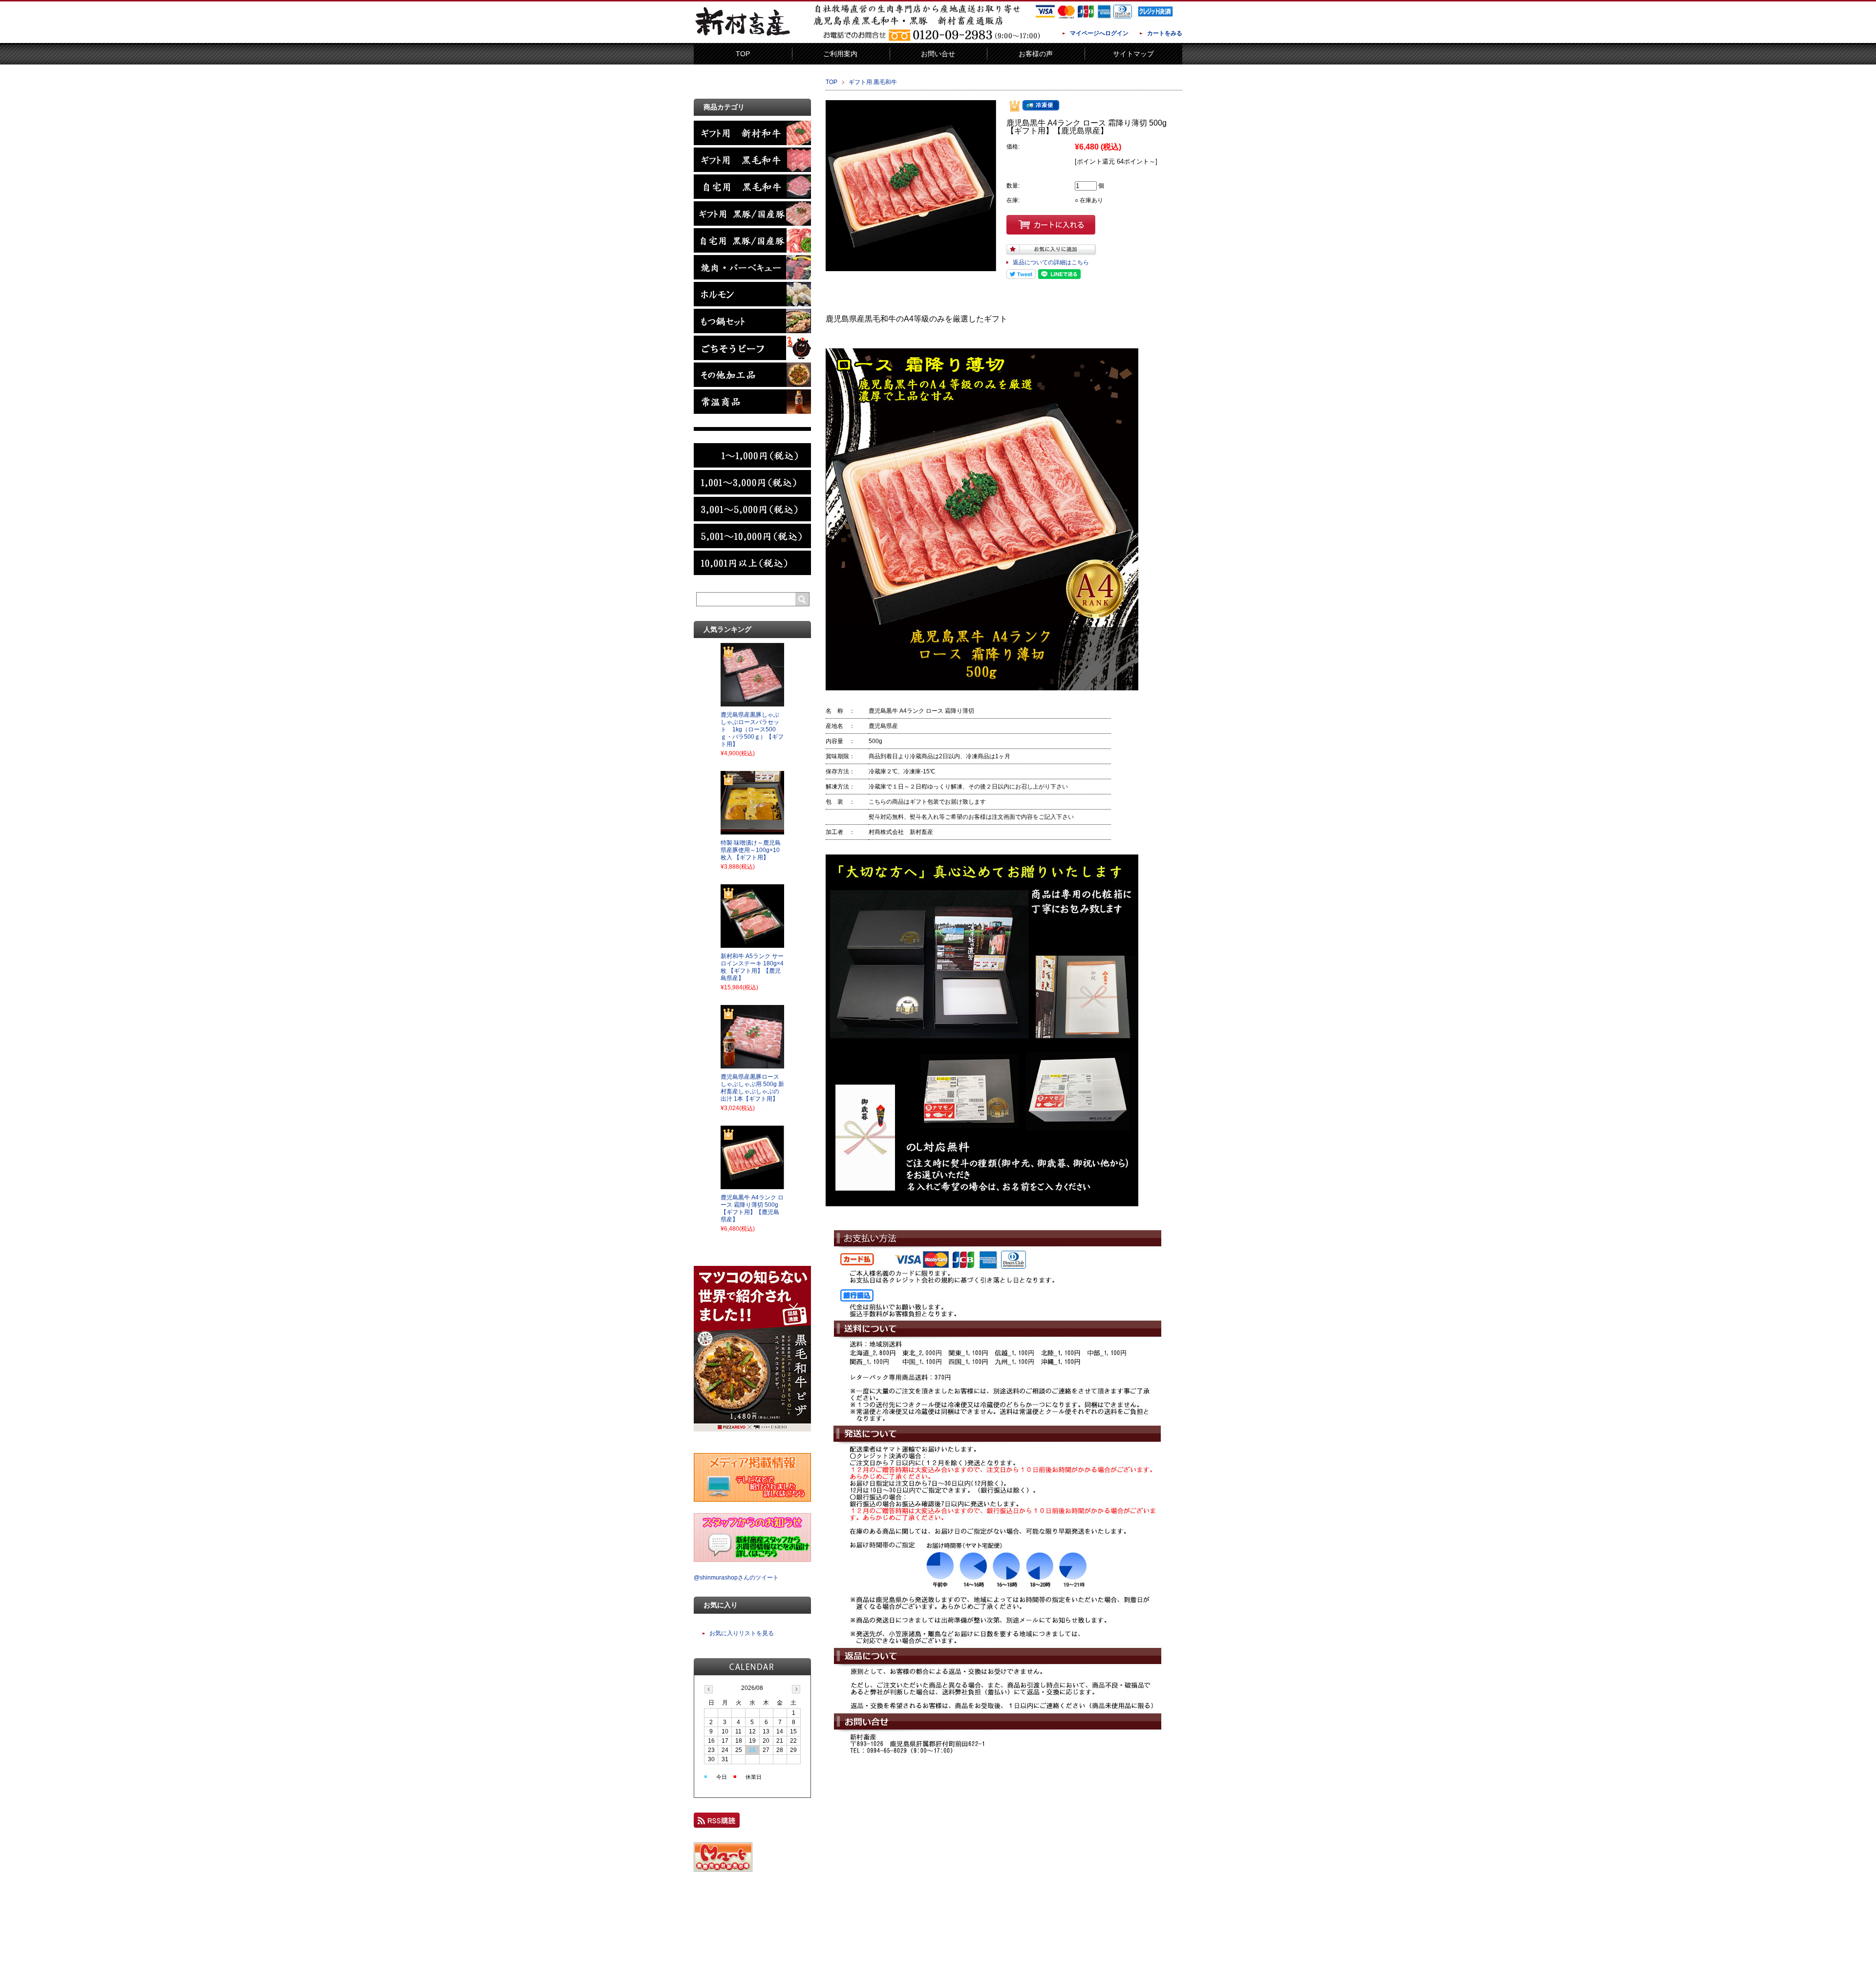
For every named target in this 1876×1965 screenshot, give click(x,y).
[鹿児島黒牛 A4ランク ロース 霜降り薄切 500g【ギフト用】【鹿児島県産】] (752, 1186)
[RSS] (717, 1823)
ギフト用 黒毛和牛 (873, 82)
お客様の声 (1036, 54)
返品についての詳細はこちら (1051, 262)
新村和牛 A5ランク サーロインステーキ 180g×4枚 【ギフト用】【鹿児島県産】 (752, 967)
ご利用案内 (840, 54)
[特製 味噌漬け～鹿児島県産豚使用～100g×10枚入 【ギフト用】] (752, 832)
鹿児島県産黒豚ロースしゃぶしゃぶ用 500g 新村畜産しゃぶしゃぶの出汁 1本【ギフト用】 (752, 1088)
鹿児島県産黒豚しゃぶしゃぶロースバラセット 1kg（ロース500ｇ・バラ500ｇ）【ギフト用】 (752, 729)
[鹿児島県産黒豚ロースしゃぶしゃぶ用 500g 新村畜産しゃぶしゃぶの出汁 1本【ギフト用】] (752, 1066)
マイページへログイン (1099, 33)
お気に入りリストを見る (742, 1633)
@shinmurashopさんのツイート (736, 1578)
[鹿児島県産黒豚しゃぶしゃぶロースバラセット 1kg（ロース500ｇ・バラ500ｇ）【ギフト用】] (752, 704)
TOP (743, 54)
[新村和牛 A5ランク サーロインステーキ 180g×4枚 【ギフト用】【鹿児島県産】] (752, 945)
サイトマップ (1133, 54)
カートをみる (1165, 33)
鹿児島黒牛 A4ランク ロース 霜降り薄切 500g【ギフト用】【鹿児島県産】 (752, 1208)
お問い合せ (938, 54)
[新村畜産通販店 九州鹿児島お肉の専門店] (743, 36)
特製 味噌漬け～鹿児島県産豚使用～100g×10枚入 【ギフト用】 (751, 850)
